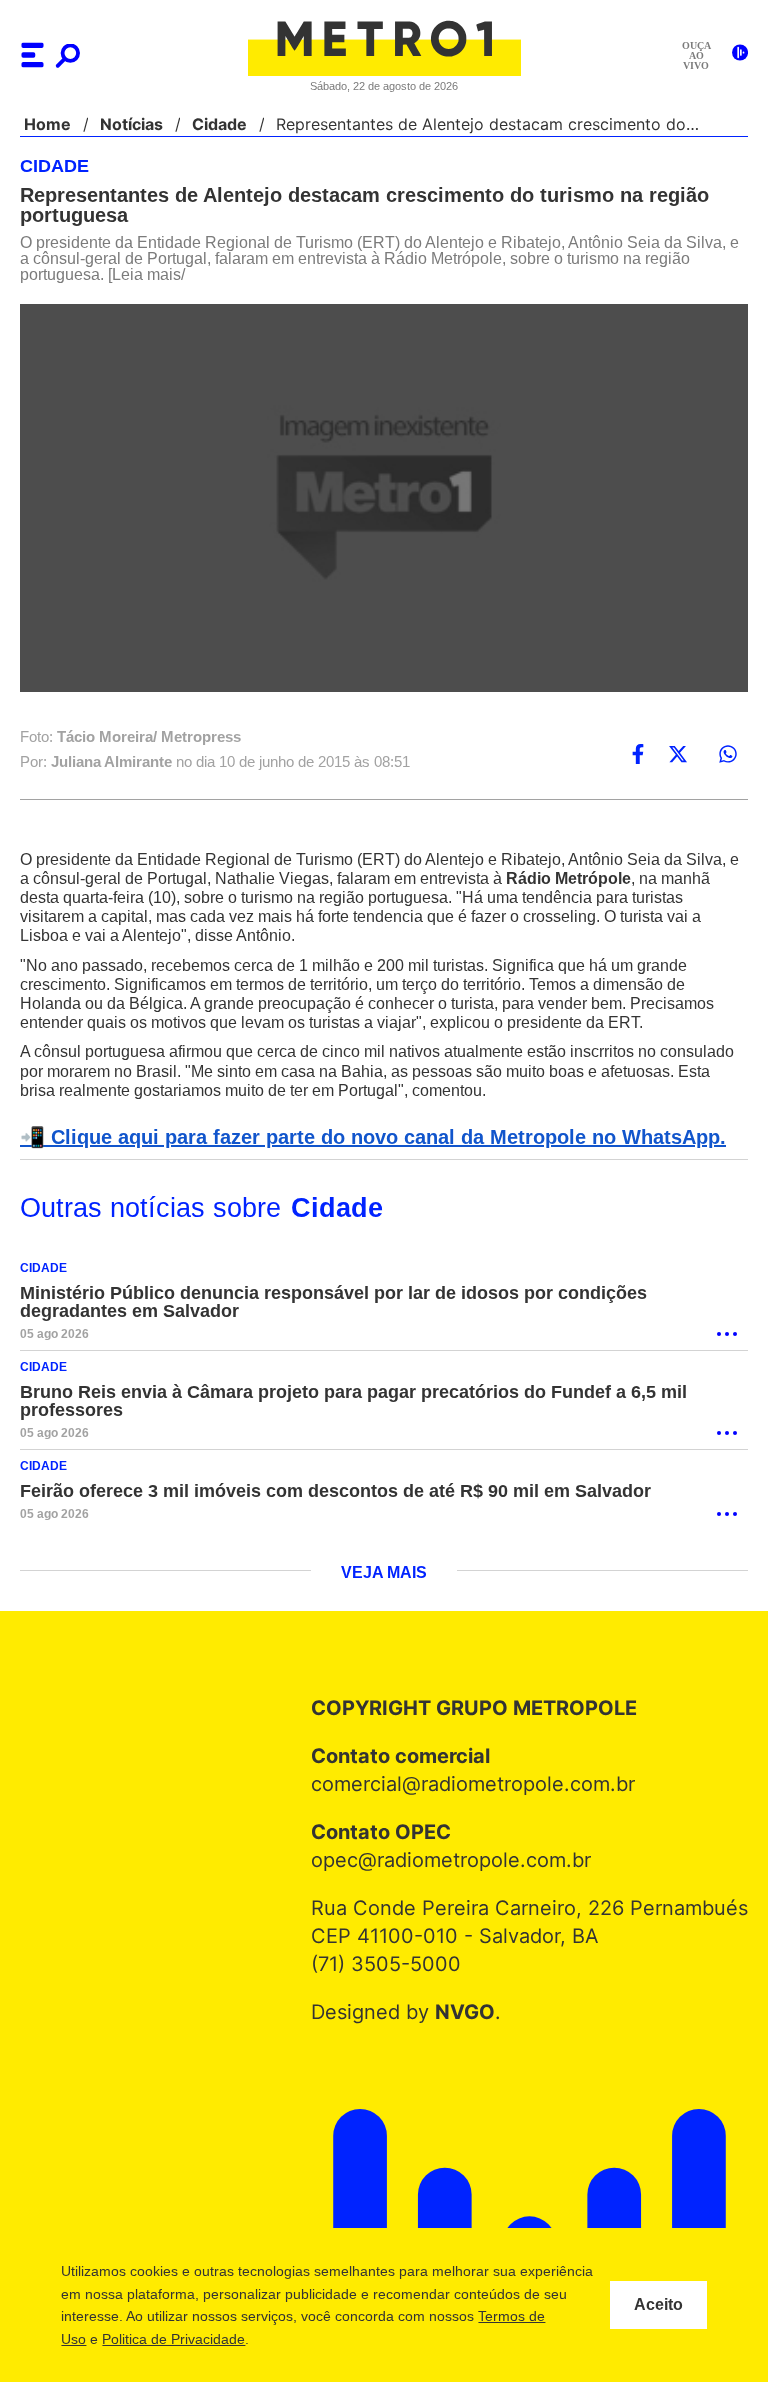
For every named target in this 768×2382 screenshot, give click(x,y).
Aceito (658, 2305)
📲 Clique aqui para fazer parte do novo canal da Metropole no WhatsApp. (362, 1138)
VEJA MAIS (384, 1574)
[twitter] (678, 755)
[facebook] (638, 755)
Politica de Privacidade (292, 2339)
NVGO (469, 2013)
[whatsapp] (728, 755)
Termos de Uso (157, 2339)
